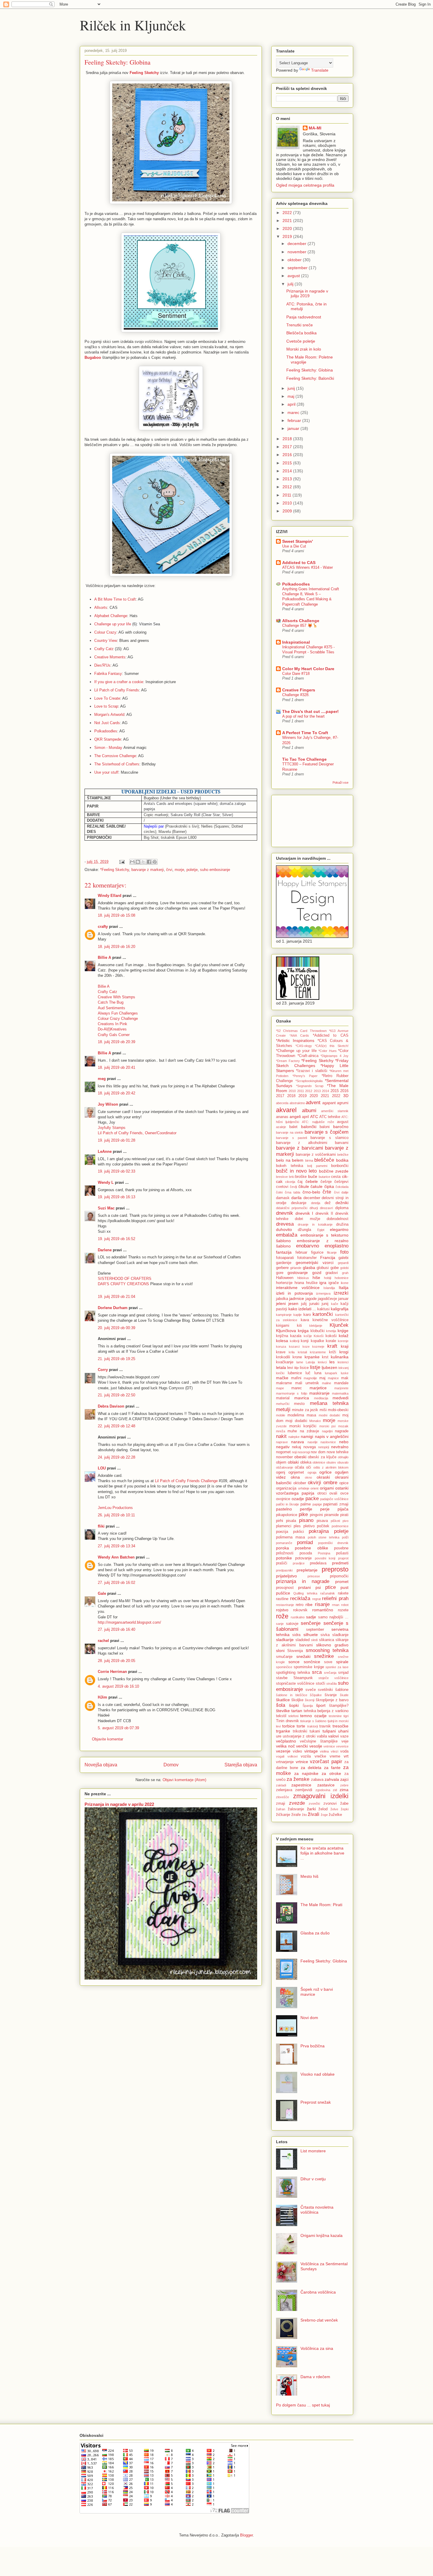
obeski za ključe (322, 1457)
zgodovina (323, 1790)
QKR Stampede (108, 739)
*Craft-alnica (308, 1056)
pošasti (342, 1553)
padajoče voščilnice (334, 1499)
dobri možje (307, 1219)
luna (318, 1373)
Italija (344, 1288)
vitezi (334, 1751)
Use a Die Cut (294, 546)
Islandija (329, 1288)
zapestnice (301, 1785)
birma (309, 1160)
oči (309, 1467)
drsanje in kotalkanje (315, 1224)
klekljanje (316, 1326)
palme (306, 1504)
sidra (296, 1635)
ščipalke (316, 1695)
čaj (300, 1182)
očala (299, 1467)
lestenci (343, 1362)
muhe (292, 1431)
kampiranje (284, 1315)
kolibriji (295, 1341)
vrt (346, 1756)
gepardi (343, 1263)
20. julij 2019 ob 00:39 (116, 1328)
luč (308, 1373)
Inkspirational (296, 642)
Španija (308, 1706)
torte (301, 1726)
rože (282, 1616)
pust (344, 1587)
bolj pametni (317, 1166)
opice (344, 1483)
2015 (288, 463)
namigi (307, 1436)
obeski (300, 1457)
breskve (282, 1177)
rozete (343, 1610)
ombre (330, 1483)
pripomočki (339, 1576)
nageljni (327, 1431)
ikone (345, 1283)
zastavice (326, 1785)
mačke (282, 1378)
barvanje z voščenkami (316, 1155)
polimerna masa (290, 1537)
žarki (311, 1809)
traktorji (313, 1726)
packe (312, 1499)
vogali (280, 1756)
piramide (332, 1515)
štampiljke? (339, 1706)
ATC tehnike (330, 1117)
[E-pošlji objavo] (122, 862)
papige (317, 1504)
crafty (103, 927)
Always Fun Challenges (118, 1013)
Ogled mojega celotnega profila (305, 185)
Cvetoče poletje (301, 341)
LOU (102, 1468)
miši (323, 1410)
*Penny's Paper (305, 1076)
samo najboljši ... (333, 1617)
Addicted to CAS (299, 563)
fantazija (284, 1252)
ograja (312, 1472)
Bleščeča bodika (301, 333)
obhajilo (343, 1457)
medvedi (341, 1398)
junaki (314, 1304)
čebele (312, 1181)
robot (345, 1605)
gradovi (332, 1273)
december (298, 244)
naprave (282, 1442)
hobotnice (342, 1278)
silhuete (311, 1635)
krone (297, 1357)
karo (307, 1315)
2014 (288, 471)
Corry (103, 1370)
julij (291, 284)
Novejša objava (101, 1765)
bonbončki (340, 1166)
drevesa (285, 1224)
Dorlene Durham (113, 1308)
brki (292, 1177)
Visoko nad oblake (318, 2074)
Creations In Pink (113, 1024)
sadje (311, 1617)
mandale (341, 1383)
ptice (330, 1587)
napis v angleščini (332, 1436)
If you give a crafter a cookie (119, 682)
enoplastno (337, 1246)
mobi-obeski (338, 1410)
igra (323, 1283)
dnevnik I (304, 1213)
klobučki (318, 1331)
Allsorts (101, 608)
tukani (315, 1731)
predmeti (340, 1563)
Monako (315, 1421)
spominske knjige (309, 1667)
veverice (342, 1746)
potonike (284, 1558)
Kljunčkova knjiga (292, 1331)
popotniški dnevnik (333, 1543)
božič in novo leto (296, 1171)
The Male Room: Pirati (321, 1905)
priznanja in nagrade (303, 1581)
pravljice (299, 1563)
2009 (288, 511)
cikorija (290, 1182)
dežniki (342, 1203)
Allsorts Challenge (301, 621)
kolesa (282, 1341)
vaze (344, 1736)
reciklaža (300, 1598)
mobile (281, 1415)
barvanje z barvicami (300, 1148)
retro (300, 1605)
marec (294, 412)
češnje (326, 1182)
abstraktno (297, 1103)
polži (345, 1537)
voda (344, 1751)
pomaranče (284, 1543)
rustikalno (298, 1617)
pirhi (280, 1521)
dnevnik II (324, 1214)
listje (315, 1367)
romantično (323, 1610)
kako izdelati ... (302, 1309)
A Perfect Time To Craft (305, 733)
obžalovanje (285, 1467)
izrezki (341, 1293)
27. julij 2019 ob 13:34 (116, 1546)
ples (297, 1526)
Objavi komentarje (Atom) (184, 1780)
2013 (288, 479)
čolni (279, 1192)
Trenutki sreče (300, 325)
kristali (302, 1352)
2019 (288, 236)
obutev (331, 1462)
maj (291, 396)
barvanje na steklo (290, 1132)
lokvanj (343, 1368)
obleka (306, 1462)
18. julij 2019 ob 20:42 (116, 1093)
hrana (299, 1283)
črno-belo (311, 1192)
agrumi (343, 1103)
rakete (343, 1593)
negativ (283, 1447)
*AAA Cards (299, 1035)
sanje (280, 1624)
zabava (317, 1780)
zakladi (281, 1785)
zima (344, 1790)
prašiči (282, 1563)
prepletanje (307, 1570)
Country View (106, 641)
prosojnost (285, 1588)
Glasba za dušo (315, 1933)
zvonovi (330, 1804)
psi (318, 1587)
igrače (334, 1283)
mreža (281, 1431)
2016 (288, 455)
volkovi (292, 1756)
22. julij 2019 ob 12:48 (116, 1426)
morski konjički (303, 1426)
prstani (304, 1587)
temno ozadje (313, 1716)
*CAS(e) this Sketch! (332, 1046)
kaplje (298, 1315)
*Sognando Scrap (310, 1086)
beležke (343, 1155)
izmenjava (323, 1293)
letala (281, 1367)
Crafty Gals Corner (114, 1035)
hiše (316, 1278)
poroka (282, 1548)
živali (314, 1814)
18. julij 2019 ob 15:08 (116, 915)
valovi (333, 1736)
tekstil (281, 1716)
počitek (323, 1526)
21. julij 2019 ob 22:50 (116, 1395)
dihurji (314, 1208)
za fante (332, 1768)
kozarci (294, 1347)
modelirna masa (302, 1415)
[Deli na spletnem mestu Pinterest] (155, 862)
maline (327, 1383)
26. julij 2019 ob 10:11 (116, 1515)
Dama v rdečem (315, 2377)
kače (335, 1304)
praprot (343, 1558)
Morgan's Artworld (109, 715)
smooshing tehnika (327, 1650)
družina (342, 1224)
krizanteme (318, 1352)
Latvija (310, 1362)
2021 (288, 221)
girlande (296, 1268)
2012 (288, 487)
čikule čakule (310, 1186)
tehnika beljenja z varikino (326, 1711)
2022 (288, 213)
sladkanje (340, 1635)
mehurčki (283, 1404)
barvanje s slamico (329, 1138)
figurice (317, 1252)
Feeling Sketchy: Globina (310, 370)
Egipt (321, 1230)
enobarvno (308, 1246)
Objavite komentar (108, 1739)
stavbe (282, 1678)
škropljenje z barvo (332, 1700)
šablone (342, 1690)
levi (290, 1368)
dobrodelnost (338, 1219)
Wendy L (106, 1182)
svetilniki (325, 1690)
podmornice (340, 1526)
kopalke (317, 1341)
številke (283, 1711)
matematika (340, 1393)
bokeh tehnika (290, 1166)
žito (304, 1815)
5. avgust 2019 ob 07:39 (118, 1728)
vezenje (283, 1751)
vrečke (320, 1756)
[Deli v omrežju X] (143, 862)
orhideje (304, 1488)
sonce (294, 1662)
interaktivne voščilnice (298, 1288)
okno (308, 1477)
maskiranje (319, 1393)
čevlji (293, 1187)
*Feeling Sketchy (115, 870)
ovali (333, 1493)
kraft (332, 1346)
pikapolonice (287, 1515)
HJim (103, 1697)
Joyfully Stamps (112, 1128)
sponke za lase (337, 1667)
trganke (283, 1731)
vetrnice (329, 1746)
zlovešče (282, 1797)
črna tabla (293, 1192)
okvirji (314, 1483)
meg (102, 1079)
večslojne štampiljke (319, 1741)
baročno (341, 1127)
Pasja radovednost (304, 317)
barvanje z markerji (148, 870)
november (298, 252)
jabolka (282, 1299)
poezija (282, 1532)
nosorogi (304, 1452)
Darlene (105, 1250)
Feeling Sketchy (144, 73)
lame (300, 1362)
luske (345, 1373)
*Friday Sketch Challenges (312, 1063)
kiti (299, 1326)
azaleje (281, 1127)
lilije (297, 1368)
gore (280, 1273)
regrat (317, 1599)
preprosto (335, 1569)
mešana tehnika (329, 1403)
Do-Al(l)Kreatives (112, 1029)
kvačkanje (285, 1362)
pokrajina (319, 1531)
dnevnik (285, 1213)
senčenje (311, 1623)
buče (313, 1176)
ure (279, 1736)
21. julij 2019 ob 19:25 (116, 1359)
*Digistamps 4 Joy (334, 1056)
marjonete (341, 1388)
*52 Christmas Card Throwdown (301, 1031)
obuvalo (343, 1462)
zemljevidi (304, 1790)
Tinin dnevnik (287, 1721)
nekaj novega (304, 1447)
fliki (101, 1526)
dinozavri (326, 1208)
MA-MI (315, 128)
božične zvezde (334, 1171)
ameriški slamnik (335, 1111)
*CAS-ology (304, 1046)
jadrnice (297, 1298)
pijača (343, 1509)
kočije (308, 1336)
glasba (309, 1268)
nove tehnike (338, 1452)
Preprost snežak (316, 2102)
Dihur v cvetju (313, 2179)
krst (325, 1357)
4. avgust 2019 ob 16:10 (118, 1686)
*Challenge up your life (296, 1051)
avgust (294, 276)
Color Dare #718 (296, 674)
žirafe (296, 1815)
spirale (342, 1662)
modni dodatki (329, 1415)
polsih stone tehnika (324, 1537)
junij (292, 388)
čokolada (342, 1187)
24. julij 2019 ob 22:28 (116, 1457)
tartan (297, 1711)
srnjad (343, 1673)
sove (328, 1662)
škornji (310, 1700)
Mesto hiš (309, 1876)
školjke (297, 1700)
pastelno (284, 1509)
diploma (342, 1208)
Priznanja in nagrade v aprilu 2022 (119, 1804)
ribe (309, 1605)
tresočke (341, 1726)
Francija (328, 1257)
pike (303, 1514)
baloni (325, 1127)
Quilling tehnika (305, 1593)
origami (327, 1488)
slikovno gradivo (332, 1645)
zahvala (332, 1779)
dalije (345, 1192)
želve (334, 1809)
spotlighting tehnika (293, 1673)
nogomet (283, 1452)
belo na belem (290, 1160)
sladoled (303, 1640)
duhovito (284, 1229)
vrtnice (302, 1762)
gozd (317, 1273)
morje (179, 870)
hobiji (328, 1278)
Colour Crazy (105, 632)
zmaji (281, 1804)
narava (298, 1442)
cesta (336, 1177)
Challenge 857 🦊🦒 (300, 625)
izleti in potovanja (294, 1293)
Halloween (285, 1278)
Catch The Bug (111, 1002)
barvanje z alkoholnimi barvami (312, 1143)
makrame (284, 1383)
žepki (345, 1809)
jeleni (281, 1303)
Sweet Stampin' (298, 541)
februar (295, 420)
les (332, 1362)
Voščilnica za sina (317, 2348)
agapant (329, 1103)
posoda (306, 1553)
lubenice (295, 1373)
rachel (103, 1641)
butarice (324, 1177)
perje (325, 1509)
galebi (343, 1258)
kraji (345, 1346)
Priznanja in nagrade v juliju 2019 (307, 294)
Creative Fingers (299, 690)
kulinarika (340, 1357)
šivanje (331, 1695)
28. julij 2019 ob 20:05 (116, 1661)
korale (331, 1341)
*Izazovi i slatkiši (311, 1071)
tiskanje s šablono (313, 1721)
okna (295, 1477)
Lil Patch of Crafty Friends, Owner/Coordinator (137, 1133)
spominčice (284, 1667)
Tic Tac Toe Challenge (304, 759)
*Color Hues (328, 1051)
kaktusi (323, 1309)
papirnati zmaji (336, 1504)
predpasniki (284, 1570)
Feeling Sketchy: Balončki (310, 378)
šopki (294, 1705)
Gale (102, 1593)
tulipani (329, 1731)
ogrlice (325, 1472)
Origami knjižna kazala (322, 2235)
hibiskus (303, 1278)
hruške (312, 1283)
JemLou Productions (115, 1508)
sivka (325, 1635)
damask (283, 1198)
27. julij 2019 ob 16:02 (116, 1583)
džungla (304, 1230)
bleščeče (324, 1160)
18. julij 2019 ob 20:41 (116, 1067)
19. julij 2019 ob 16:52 (116, 1239)
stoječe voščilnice (333, 1678)
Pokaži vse (341, 783)
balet (293, 1127)
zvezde (297, 1803)
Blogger (246, 2535)
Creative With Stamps (116, 997)
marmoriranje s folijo (292, 1393)
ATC (314, 1117)
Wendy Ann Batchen (116, 1557)
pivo (346, 1521)
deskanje (299, 1203)
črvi (169, 870)
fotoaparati (285, 1258)
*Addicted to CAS (331, 1035)
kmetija (331, 1331)
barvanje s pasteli (291, 1138)
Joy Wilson (108, 1104)
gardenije (284, 1263)
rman (336, 1605)
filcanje (332, 1252)
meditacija (321, 1398)
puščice (283, 1593)
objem (281, 1462)
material (283, 1398)
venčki (302, 1746)
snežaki (303, 1656)
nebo (344, 1442)
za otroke (331, 1773)
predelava (318, 1563)
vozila (306, 1756)
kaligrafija (340, 1309)
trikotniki (300, 1731)
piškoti (335, 1521)
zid (335, 1790)
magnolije (310, 1378)
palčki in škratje (287, 1504)
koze (306, 1347)
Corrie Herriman (112, 1672)
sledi (314, 1640)
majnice (333, 1378)
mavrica (302, 1398)
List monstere (313, 2151)
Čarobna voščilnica (318, 2292)
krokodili (283, 1357)
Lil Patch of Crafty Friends (117, 690)
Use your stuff (106, 772)
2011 (287, 495)
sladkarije (285, 1640)
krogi (344, 1352)
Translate (320, 70)
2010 (288, 503)
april (292, 404)
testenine (335, 1716)
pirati (344, 1515)
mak (345, 1378)
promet (342, 1582)
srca (317, 1672)
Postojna (324, 1553)
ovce (344, 1493)
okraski (323, 1477)
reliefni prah (335, 1598)
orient (314, 1488)
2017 (288, 447)
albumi (309, 1111)
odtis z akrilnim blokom (331, 1467)
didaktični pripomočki (292, 1208)
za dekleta (311, 1768)
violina (324, 1751)
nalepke (294, 1437)
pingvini (316, 1515)
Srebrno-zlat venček (319, 2320)
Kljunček (339, 1325)
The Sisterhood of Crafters (117, 764)
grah (345, 1273)
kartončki (323, 1314)
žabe (344, 1804)
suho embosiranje (215, 870)
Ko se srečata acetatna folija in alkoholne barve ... (322, 1853)
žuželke (335, 1815)
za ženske (298, 1779)
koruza (281, 1347)
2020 (288, 228)
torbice (289, 1726)
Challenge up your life (113, 624)
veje (345, 1741)
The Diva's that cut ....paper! (310, 711)
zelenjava (284, 1790)
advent (313, 1103)
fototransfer (307, 1258)
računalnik (328, 1593)
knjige (343, 1331)
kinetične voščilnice (330, 1320)
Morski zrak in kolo (304, 349)
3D (346, 1096)
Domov (171, 1765)
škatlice (283, 1700)
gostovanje (298, 1273)
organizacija (286, 1488)
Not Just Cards (107, 723)
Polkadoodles (106, 731)
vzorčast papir (326, 1762)
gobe (335, 1268)
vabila (322, 1736)
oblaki (293, 1462)
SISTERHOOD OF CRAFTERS (125, 1279)
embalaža (287, 1235)
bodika (342, 1160)
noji (294, 1452)
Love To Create (107, 698)
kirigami (283, 1326)
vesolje (316, 1746)
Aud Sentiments (111, 1008)
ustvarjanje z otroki (299, 1736)
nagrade (342, 1431)
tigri (346, 1716)
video (297, 1751)
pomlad (305, 1542)
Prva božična (313, 2046)
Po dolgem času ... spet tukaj (303, 2405)
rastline (282, 1599)
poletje (192, 870)
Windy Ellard (110, 896)
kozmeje (318, 1347)
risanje (322, 1604)
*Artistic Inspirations (295, 1040)
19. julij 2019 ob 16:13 (116, 1197)
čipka (329, 1186)
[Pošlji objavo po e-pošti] (132, 862)
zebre (344, 1785)
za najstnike (306, 1773)
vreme (335, 1756)
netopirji (324, 1447)
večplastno (286, 1741)
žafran (281, 1809)
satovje (292, 1624)
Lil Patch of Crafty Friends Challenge (186, 1481)
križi (333, 1352)
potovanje (303, 1558)
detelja (316, 1203)
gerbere (282, 1268)
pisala (291, 1521)
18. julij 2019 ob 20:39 (116, 1042)
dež (328, 1203)
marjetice (318, 1388)
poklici (299, 1532)
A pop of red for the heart (303, 716)
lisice (304, 1368)
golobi (344, 1268)
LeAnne (105, 1151)
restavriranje (285, 1605)
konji (305, 1341)
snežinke (324, 1656)
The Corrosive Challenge (115, 756)
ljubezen (329, 1367)
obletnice (319, 1462)
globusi (323, 1268)
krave (281, 1352)
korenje (343, 1341)
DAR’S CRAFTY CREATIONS (123, 1284)
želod (323, 1809)
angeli (295, 1117)
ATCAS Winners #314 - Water (308, 567)
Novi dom (309, 2018)
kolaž (344, 1336)
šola (281, 1705)
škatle (344, 1695)
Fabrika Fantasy (108, 674)
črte (327, 1192)
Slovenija (295, 1651)
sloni (280, 1651)
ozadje (298, 1499)
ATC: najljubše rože (318, 1122)
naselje (313, 1442)
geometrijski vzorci (315, 1262)
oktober (295, 260)
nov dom (318, 1452)
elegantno (339, 1229)
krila (292, 1352)
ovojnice (283, 1499)
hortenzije (284, 1283)
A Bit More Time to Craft (115, 599)
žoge (324, 1815)
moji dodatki (296, 1421)
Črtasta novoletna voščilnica (317, 2210)
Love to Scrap (106, 706)
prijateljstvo (286, 1576)
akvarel (286, 1110)
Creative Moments (110, 657)
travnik (325, 1726)
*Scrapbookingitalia (309, 1081)
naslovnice (328, 1442)
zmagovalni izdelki (321, 1796)
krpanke (312, 1357)
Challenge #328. (296, 695)
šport (321, 1705)
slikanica (327, 1640)
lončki (280, 1373)
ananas (282, 1117)
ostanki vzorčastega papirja (312, 1491)
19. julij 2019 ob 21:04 (116, 1297)
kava (305, 1320)
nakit (281, 1436)
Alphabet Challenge (111, 616)
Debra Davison (111, 1406)
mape (280, 1388)
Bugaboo (93, 357)
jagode (311, 1299)
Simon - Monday (108, 748)
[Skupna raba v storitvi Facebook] (149, 862)
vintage (311, 1751)
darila (296, 1198)
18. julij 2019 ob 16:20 (116, 947)
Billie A (104, 957)
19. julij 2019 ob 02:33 (116, 1171)
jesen (293, 1303)
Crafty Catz (104, 649)
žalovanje (296, 1809)
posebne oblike (311, 1548)
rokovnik (300, 1610)
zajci (344, 1779)
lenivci (322, 1362)
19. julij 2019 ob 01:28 (116, 1140)
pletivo (309, 1526)
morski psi (328, 1426)
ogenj (281, 1472)
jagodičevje (327, 1299)
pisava (322, 1521)
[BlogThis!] (138, 862)
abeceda (282, 1103)
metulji (283, 1409)
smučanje (284, 1657)
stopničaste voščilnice (295, 1684)
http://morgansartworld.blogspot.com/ (129, 1622)
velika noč (285, 1746)
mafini (296, 1378)
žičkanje (283, 1815)
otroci (322, 1493)
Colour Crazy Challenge (118, 1019)
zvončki (314, 1804)
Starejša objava (241, 1765)
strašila (332, 1684)
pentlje (306, 1509)
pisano (306, 1520)
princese (314, 1576)
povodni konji (325, 1558)
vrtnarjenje (285, 1762)
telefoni (293, 1716)
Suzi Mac (106, 1208)
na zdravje (309, 1431)
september (298, 268)
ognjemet (296, 1472)
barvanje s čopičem (327, 1132)
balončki (309, 1127)
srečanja (330, 1673)
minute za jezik (305, 1410)
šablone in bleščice (292, 1695)
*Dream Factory (288, 1061)
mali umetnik (307, 1383)
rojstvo (282, 1610)
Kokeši (319, 1336)
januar (294, 428)
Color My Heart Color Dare (308, 669)
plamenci (284, 1526)
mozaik (343, 1426)
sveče (311, 1690)
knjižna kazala (289, 1336)
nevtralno (340, 1447)
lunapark (331, 1373)
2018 (288, 439)
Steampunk (303, 1678)
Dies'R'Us (102, 665)
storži (320, 1684)
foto (344, 1252)
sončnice (312, 1662)
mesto (299, 1404)
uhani (343, 1731)
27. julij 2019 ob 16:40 (116, 1629)
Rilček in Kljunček (133, 25)
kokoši (331, 1336)
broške (301, 1177)
